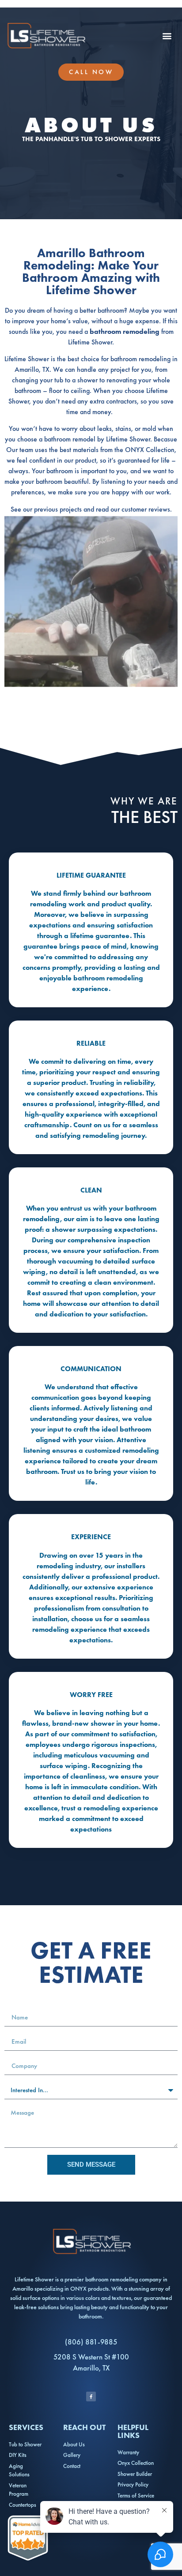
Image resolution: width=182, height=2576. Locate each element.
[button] (167, 36)
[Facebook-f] (91, 2397)
